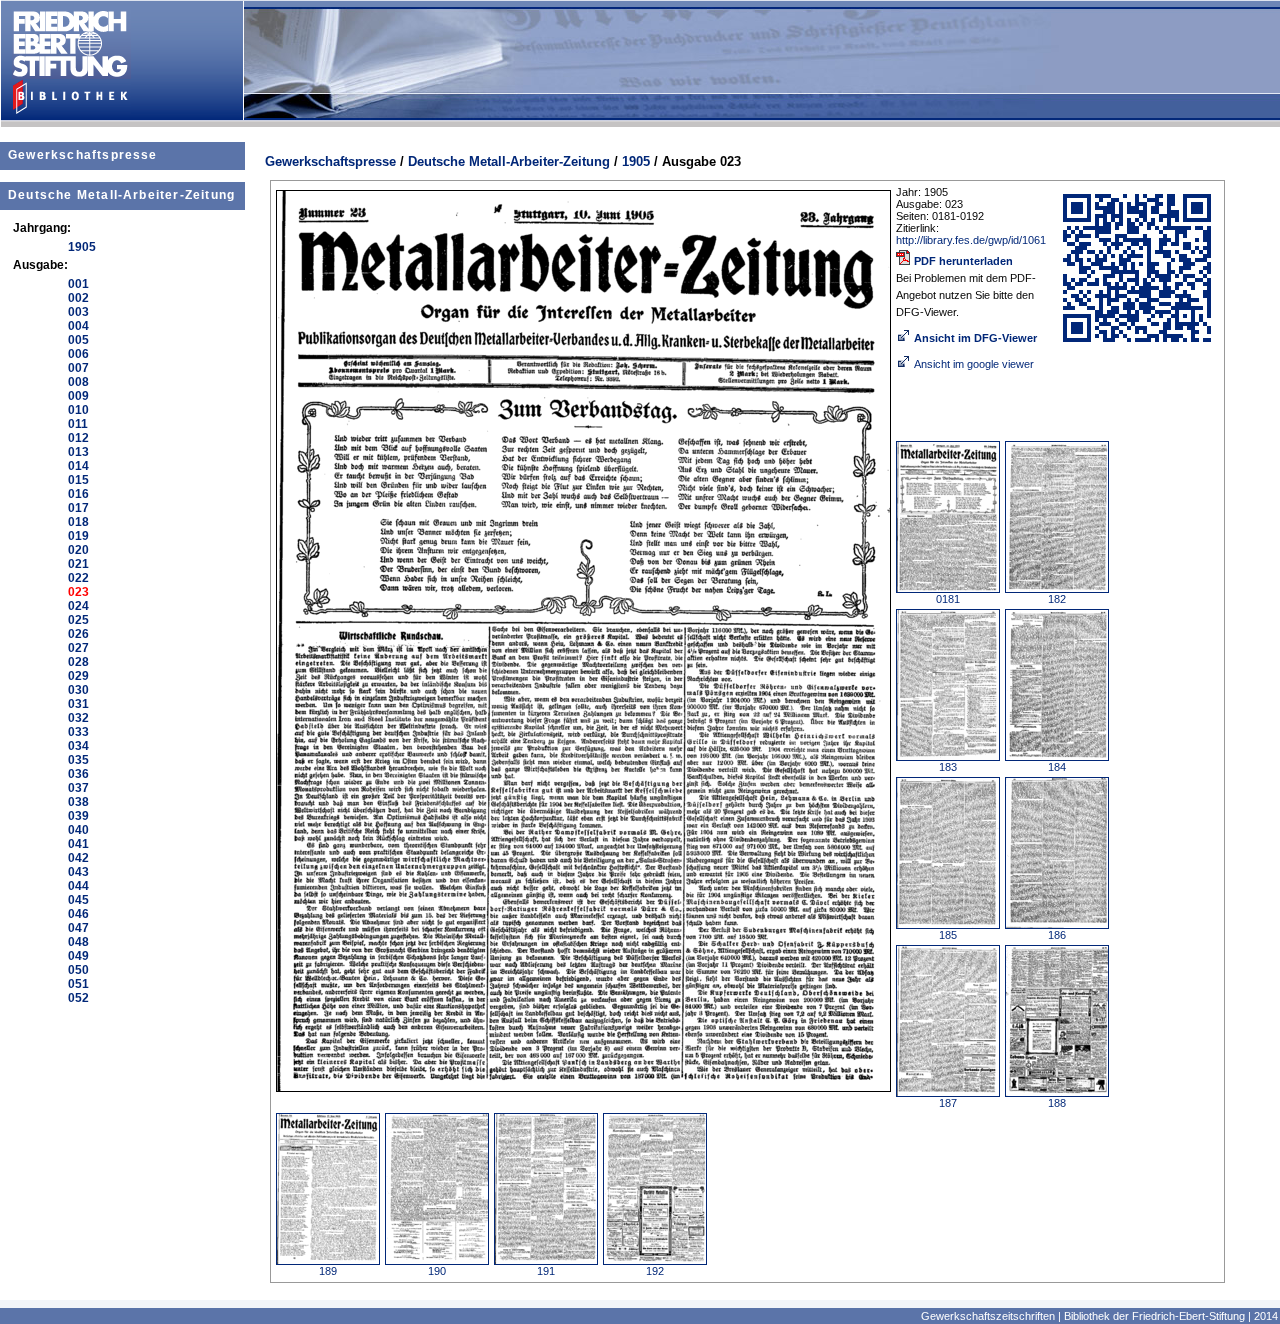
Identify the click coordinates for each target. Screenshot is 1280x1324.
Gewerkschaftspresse (83, 155)
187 (948, 1103)
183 (948, 767)
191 (546, 1271)
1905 (636, 161)
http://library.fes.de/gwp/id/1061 (971, 240)
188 (1057, 1103)
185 (948, 935)
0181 (948, 599)
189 (328, 1271)
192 (655, 1271)
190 (437, 1271)
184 (1057, 767)
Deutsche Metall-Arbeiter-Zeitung (121, 195)
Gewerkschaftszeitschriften (988, 1316)
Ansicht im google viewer (974, 364)
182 (1057, 599)
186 (1057, 935)
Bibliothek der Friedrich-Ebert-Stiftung (1154, 1316)
